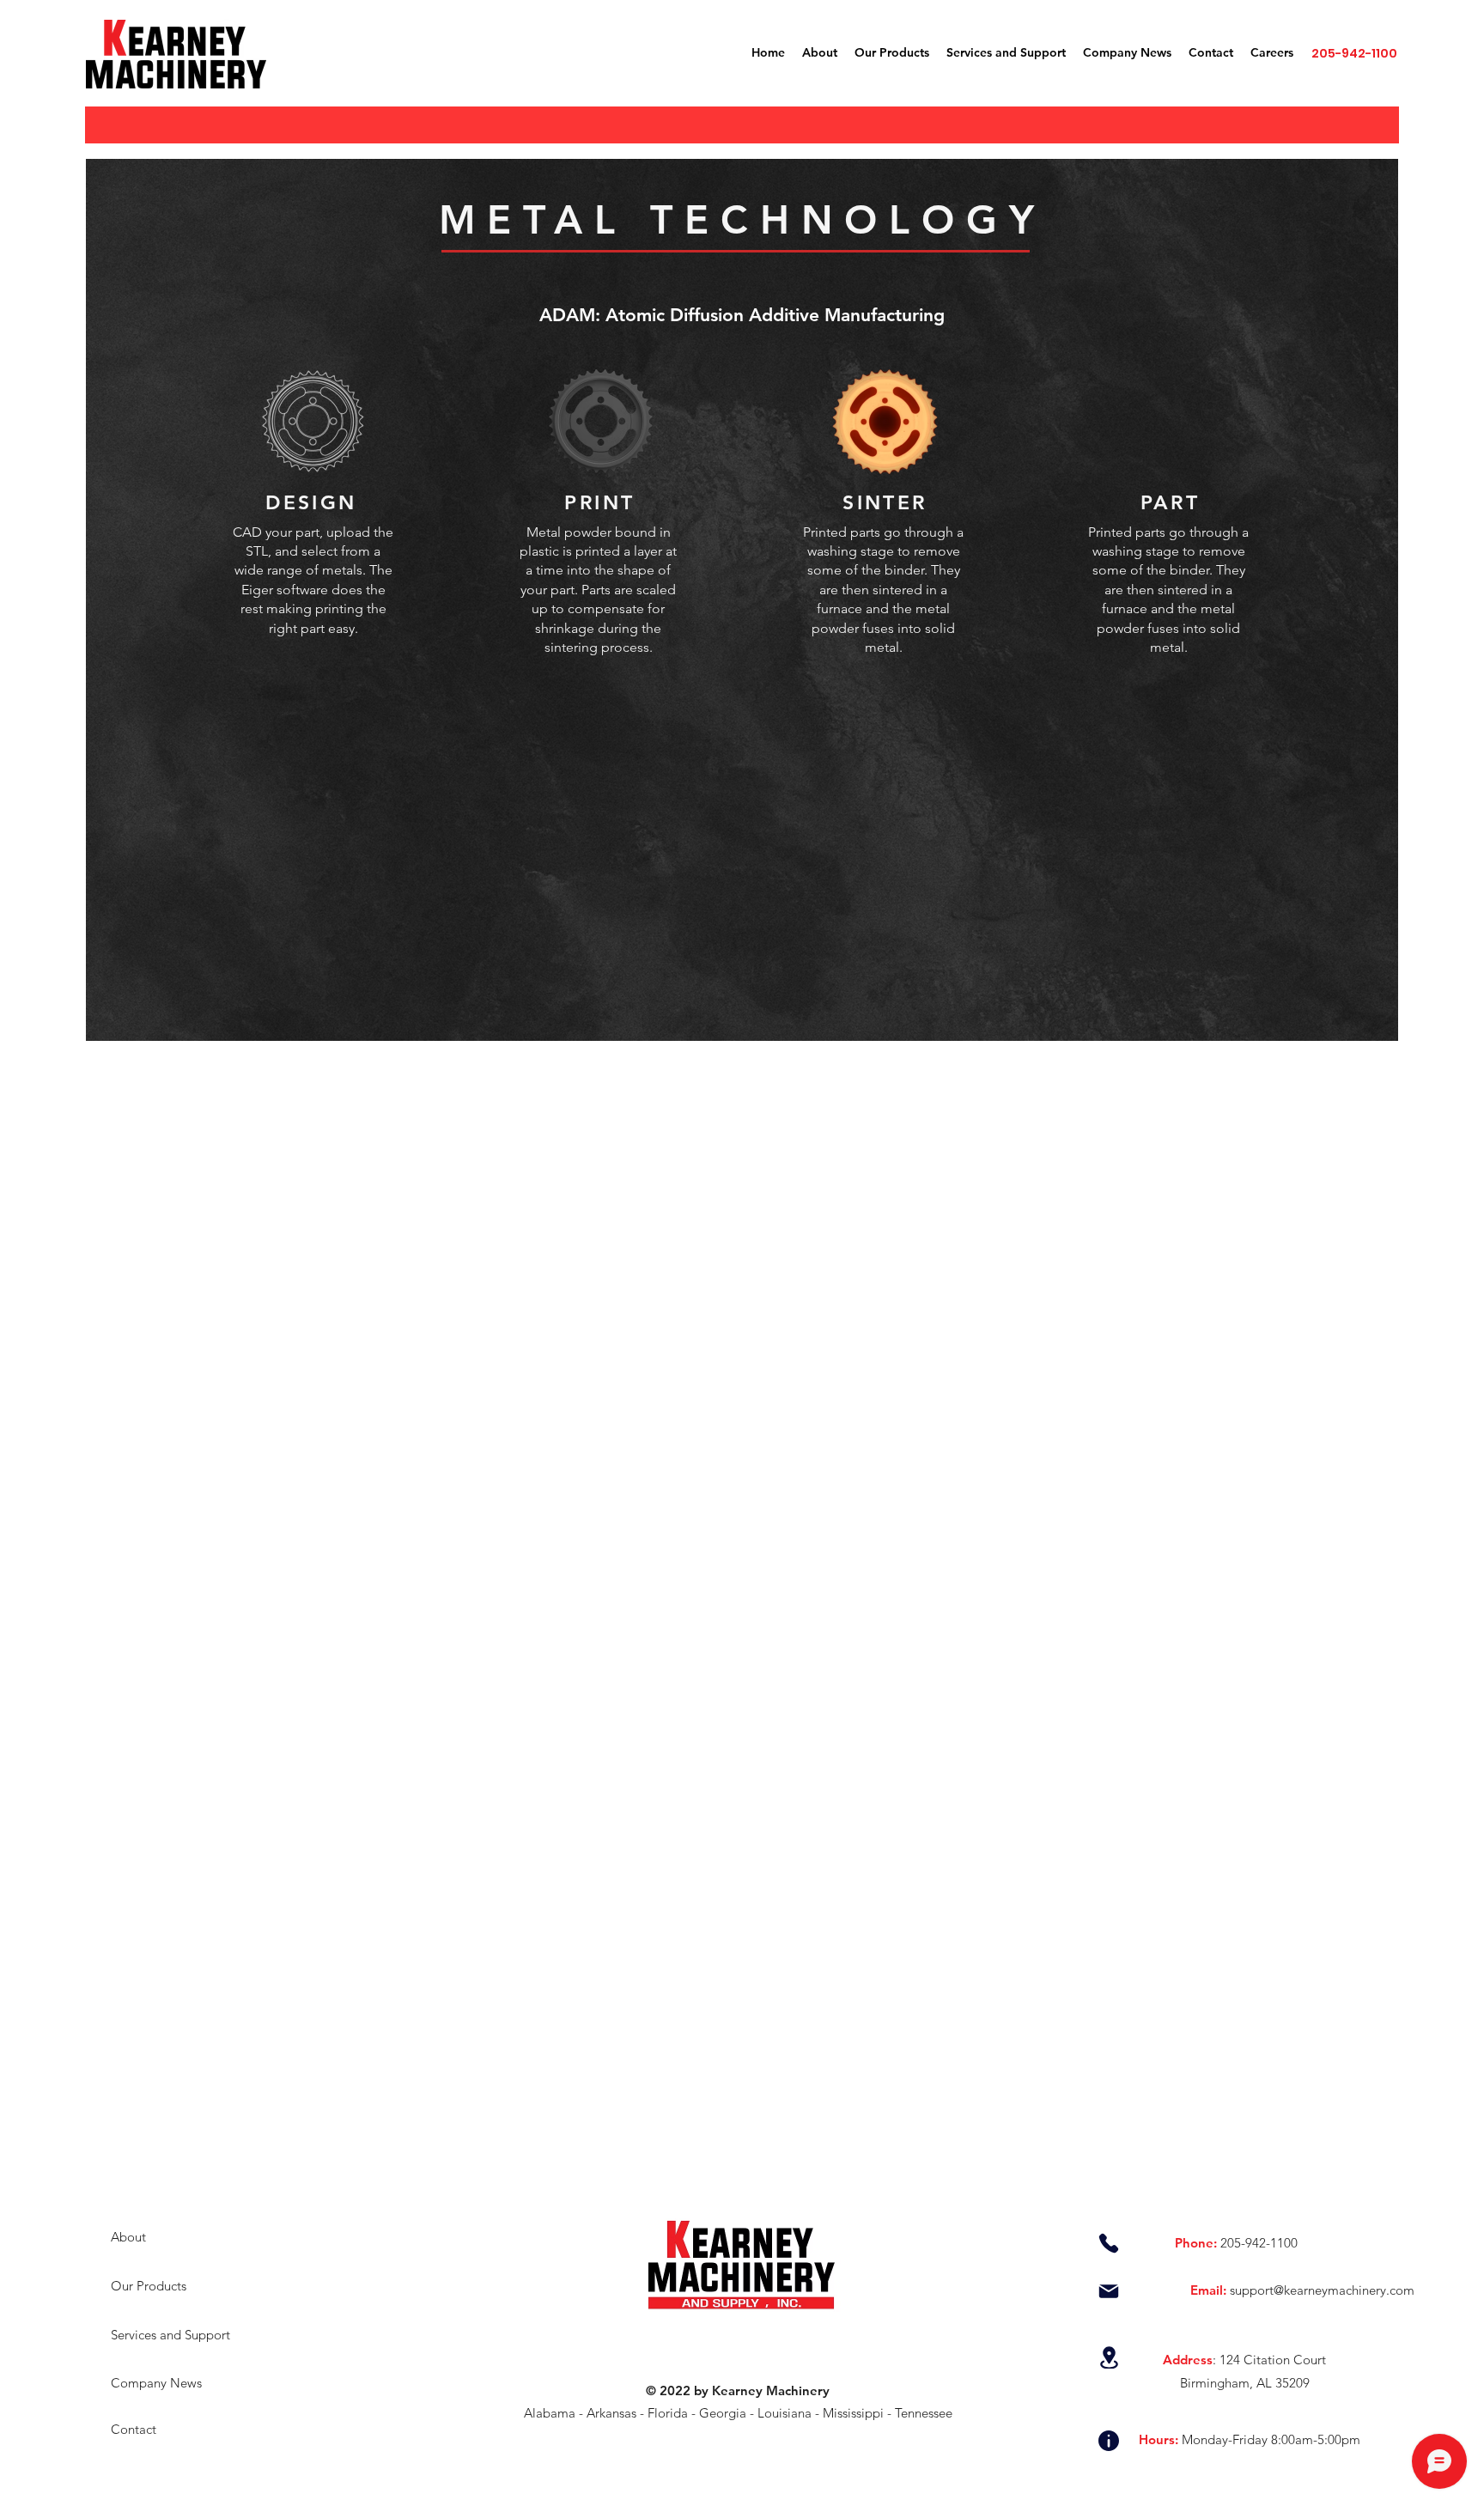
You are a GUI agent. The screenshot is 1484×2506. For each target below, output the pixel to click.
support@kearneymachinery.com (1322, 2290)
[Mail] (1109, 2291)
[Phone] (1109, 2243)
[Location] (1109, 2357)
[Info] (1109, 2441)
